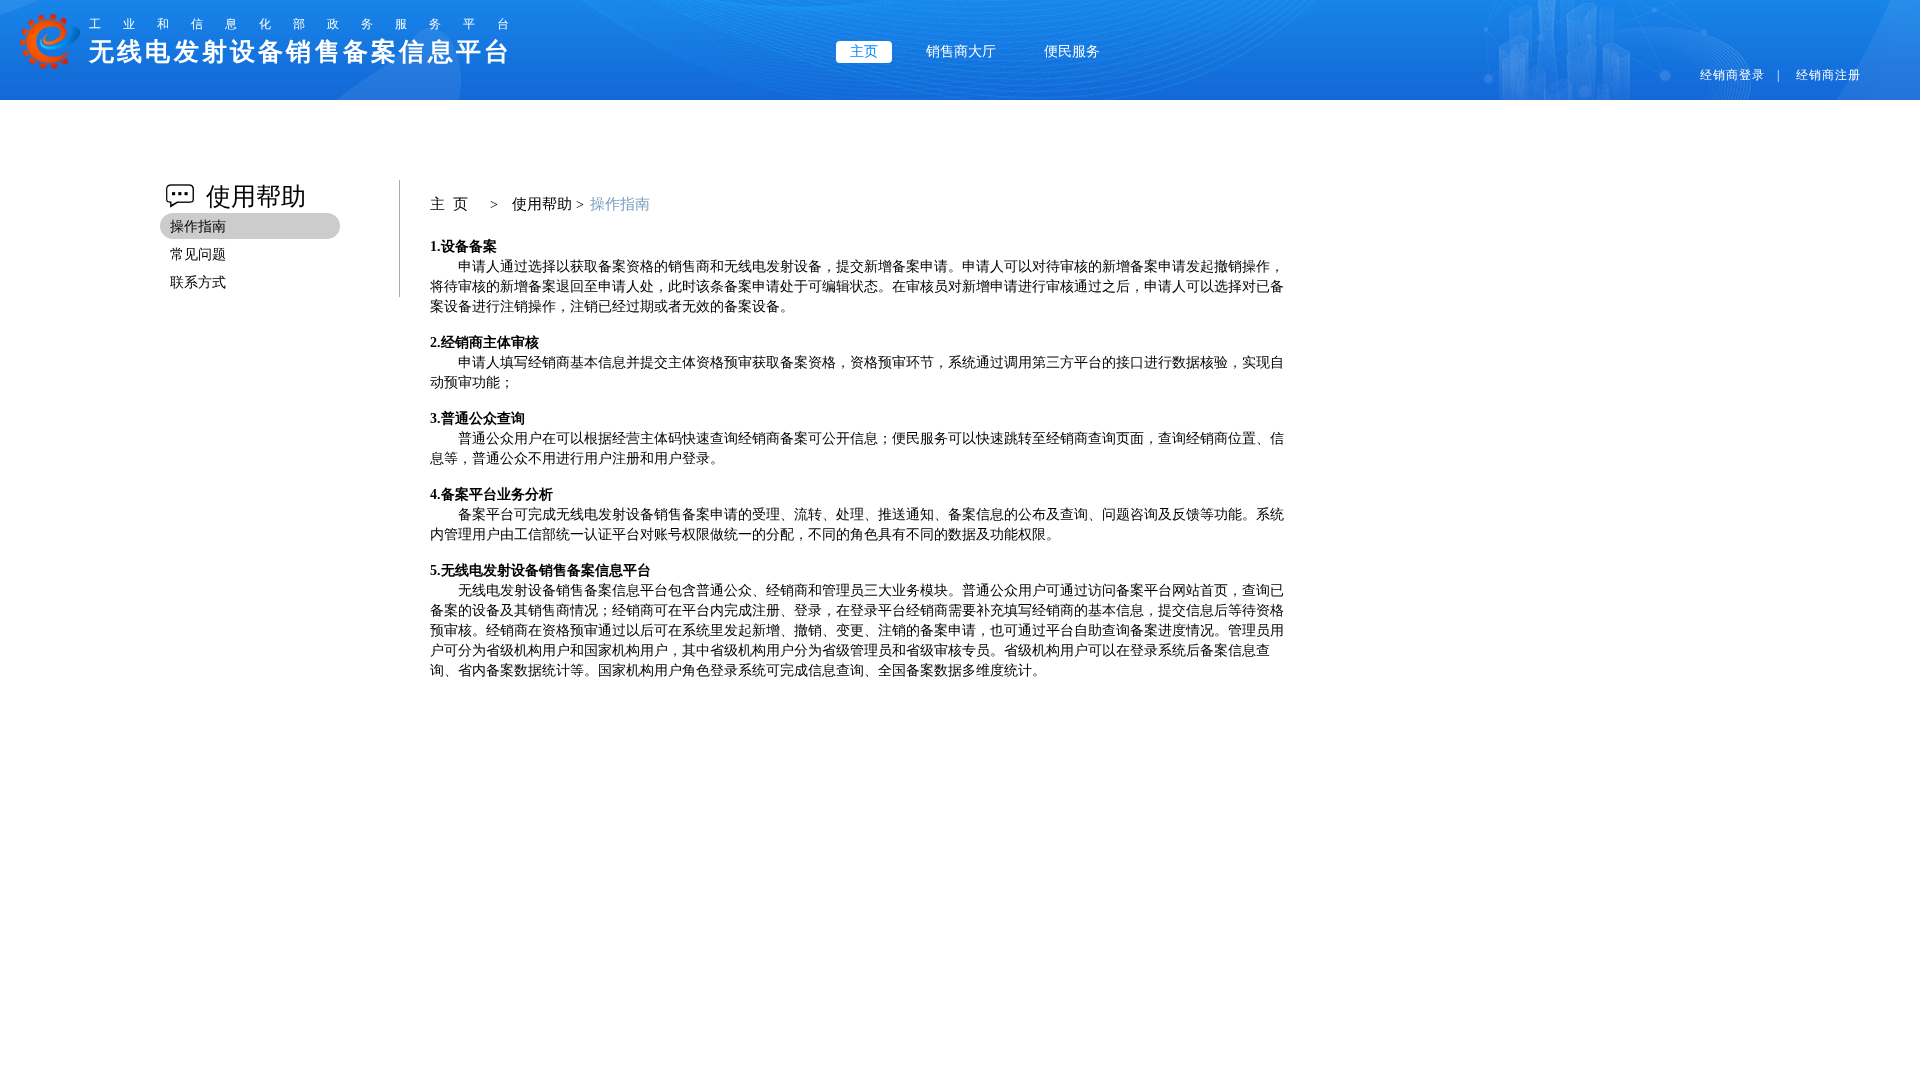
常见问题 (198, 254)
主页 (864, 51)
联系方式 (198, 282)
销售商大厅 (961, 51)
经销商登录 (1732, 75)
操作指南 (198, 226)
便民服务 (1072, 51)
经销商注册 (1828, 75)
